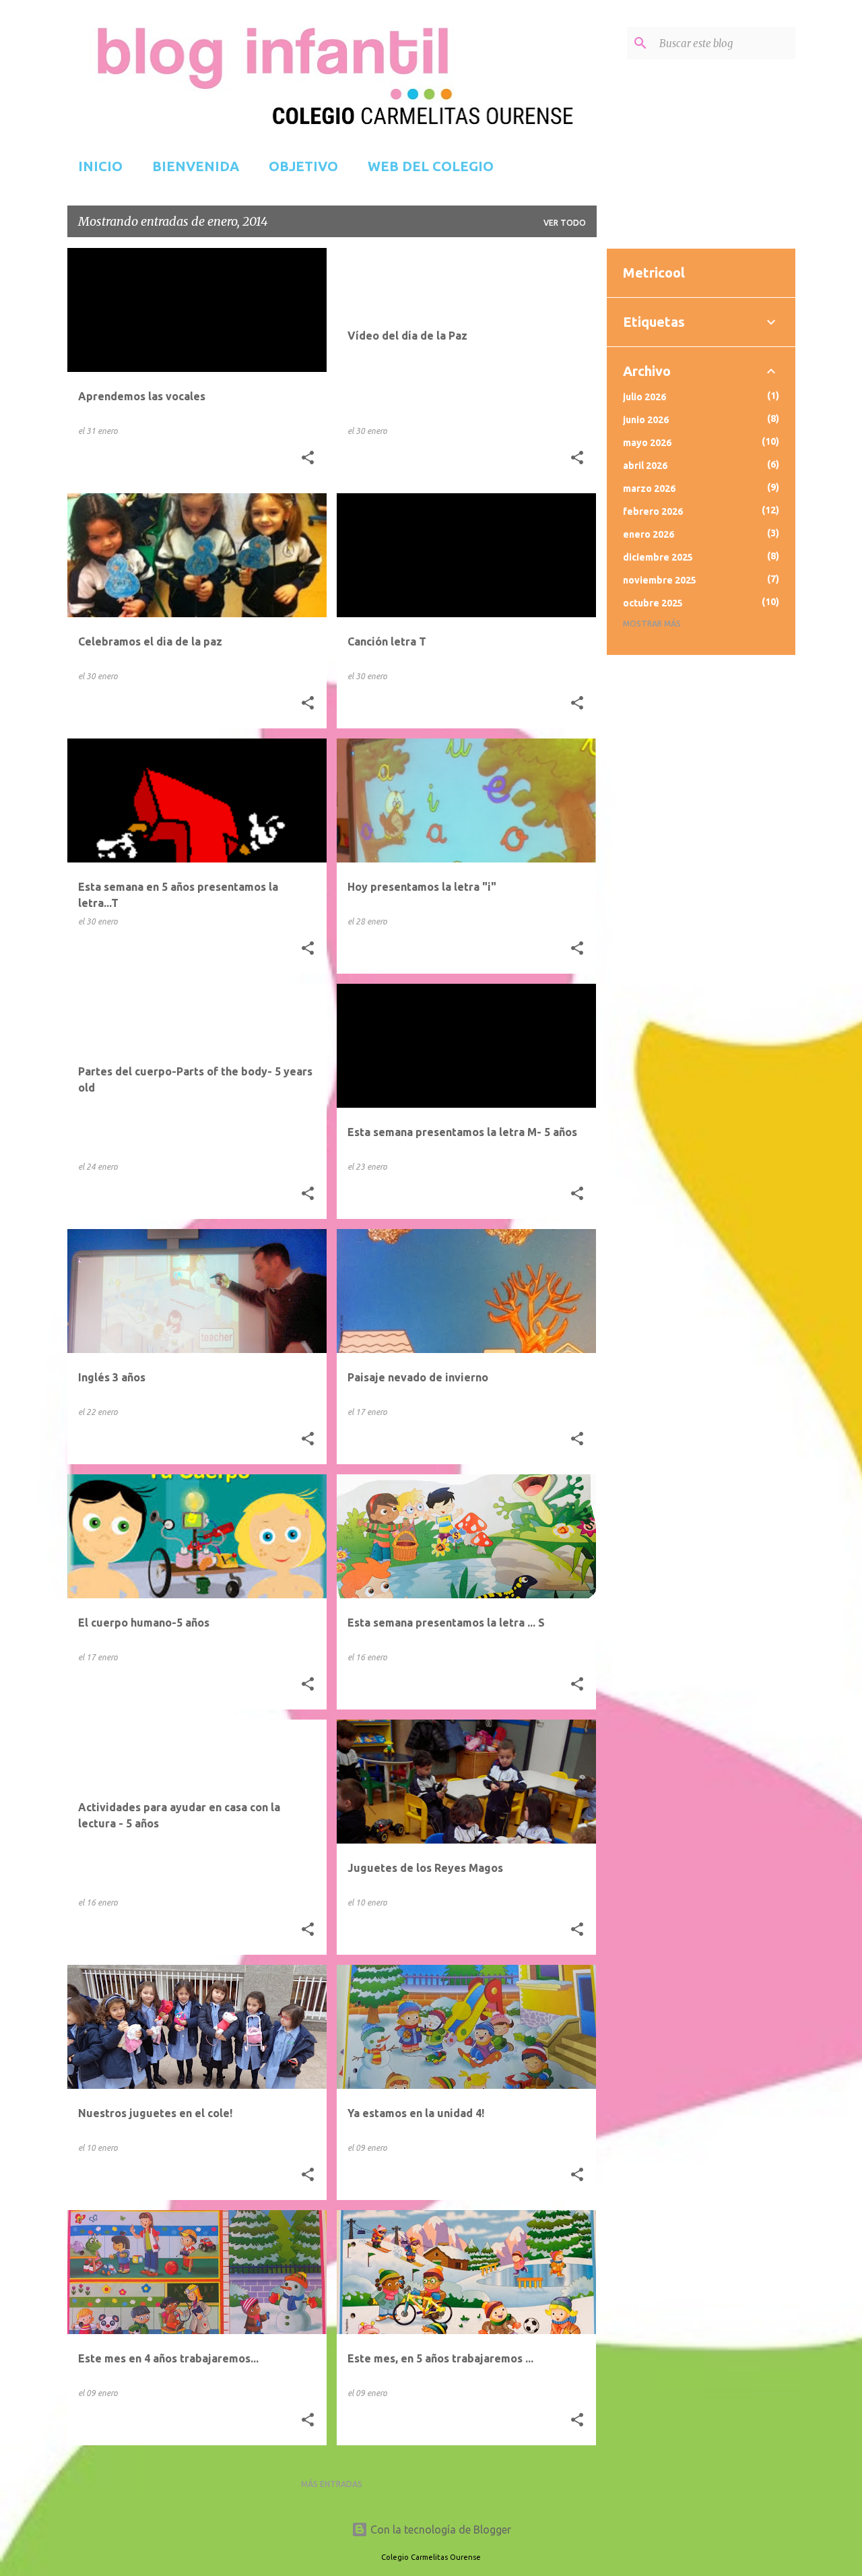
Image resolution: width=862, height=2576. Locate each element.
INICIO (100, 166)
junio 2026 (646, 420)
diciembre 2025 (658, 557)
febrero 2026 (653, 511)
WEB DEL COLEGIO (431, 166)
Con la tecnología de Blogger (439, 2530)
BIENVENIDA (196, 166)
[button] (308, 458)
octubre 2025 (653, 603)
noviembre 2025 (660, 580)
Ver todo (565, 223)
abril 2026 (645, 466)
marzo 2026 (649, 489)
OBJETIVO (303, 166)
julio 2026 (644, 397)
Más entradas (332, 2484)
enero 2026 (649, 534)
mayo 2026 (647, 443)
